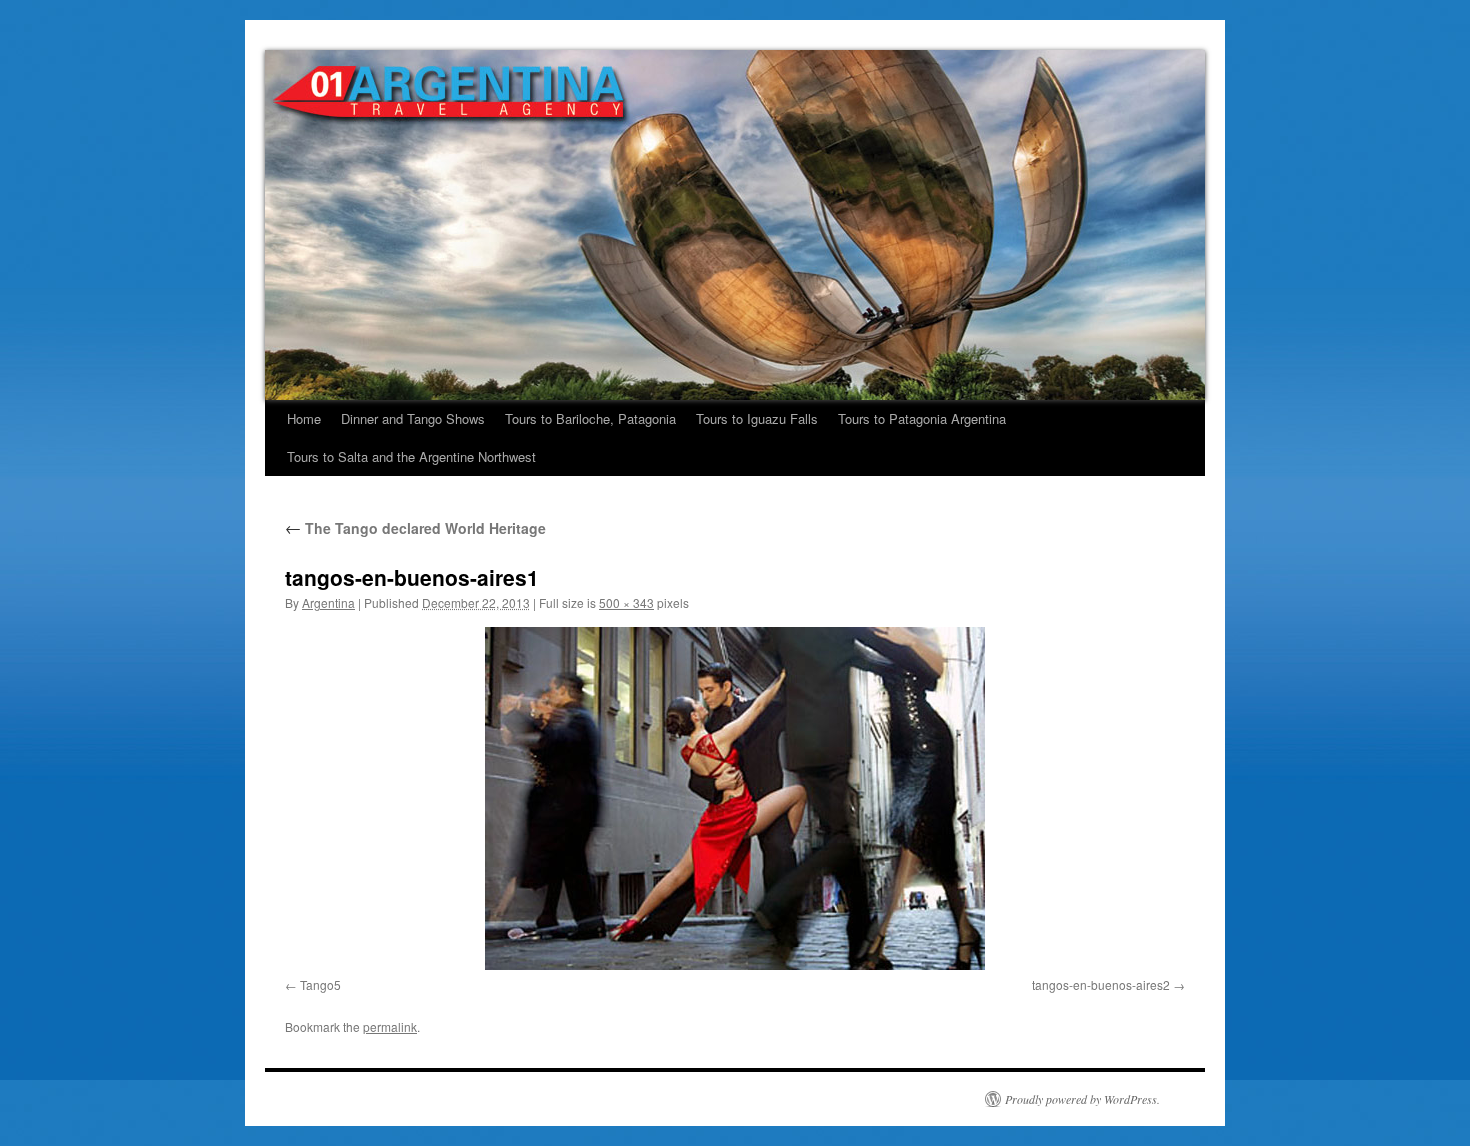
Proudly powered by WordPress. (1082, 1099)
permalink (390, 1026)
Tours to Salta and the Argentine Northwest (411, 456)
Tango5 (320, 984)
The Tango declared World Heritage (415, 528)
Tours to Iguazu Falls (757, 418)
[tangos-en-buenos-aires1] (735, 798)
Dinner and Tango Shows (413, 418)
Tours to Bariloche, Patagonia (590, 418)
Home (304, 418)
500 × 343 (626, 602)
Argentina (328, 602)
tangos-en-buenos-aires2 (1101, 984)
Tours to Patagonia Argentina (922, 418)
